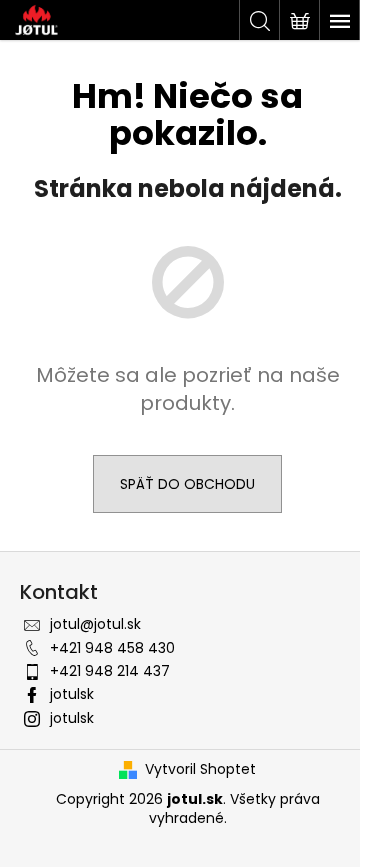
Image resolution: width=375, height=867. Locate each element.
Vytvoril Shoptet (200, 769)
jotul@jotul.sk (95, 624)
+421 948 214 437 (110, 671)
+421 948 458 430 (112, 648)
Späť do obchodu (187, 484)
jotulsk (72, 694)
